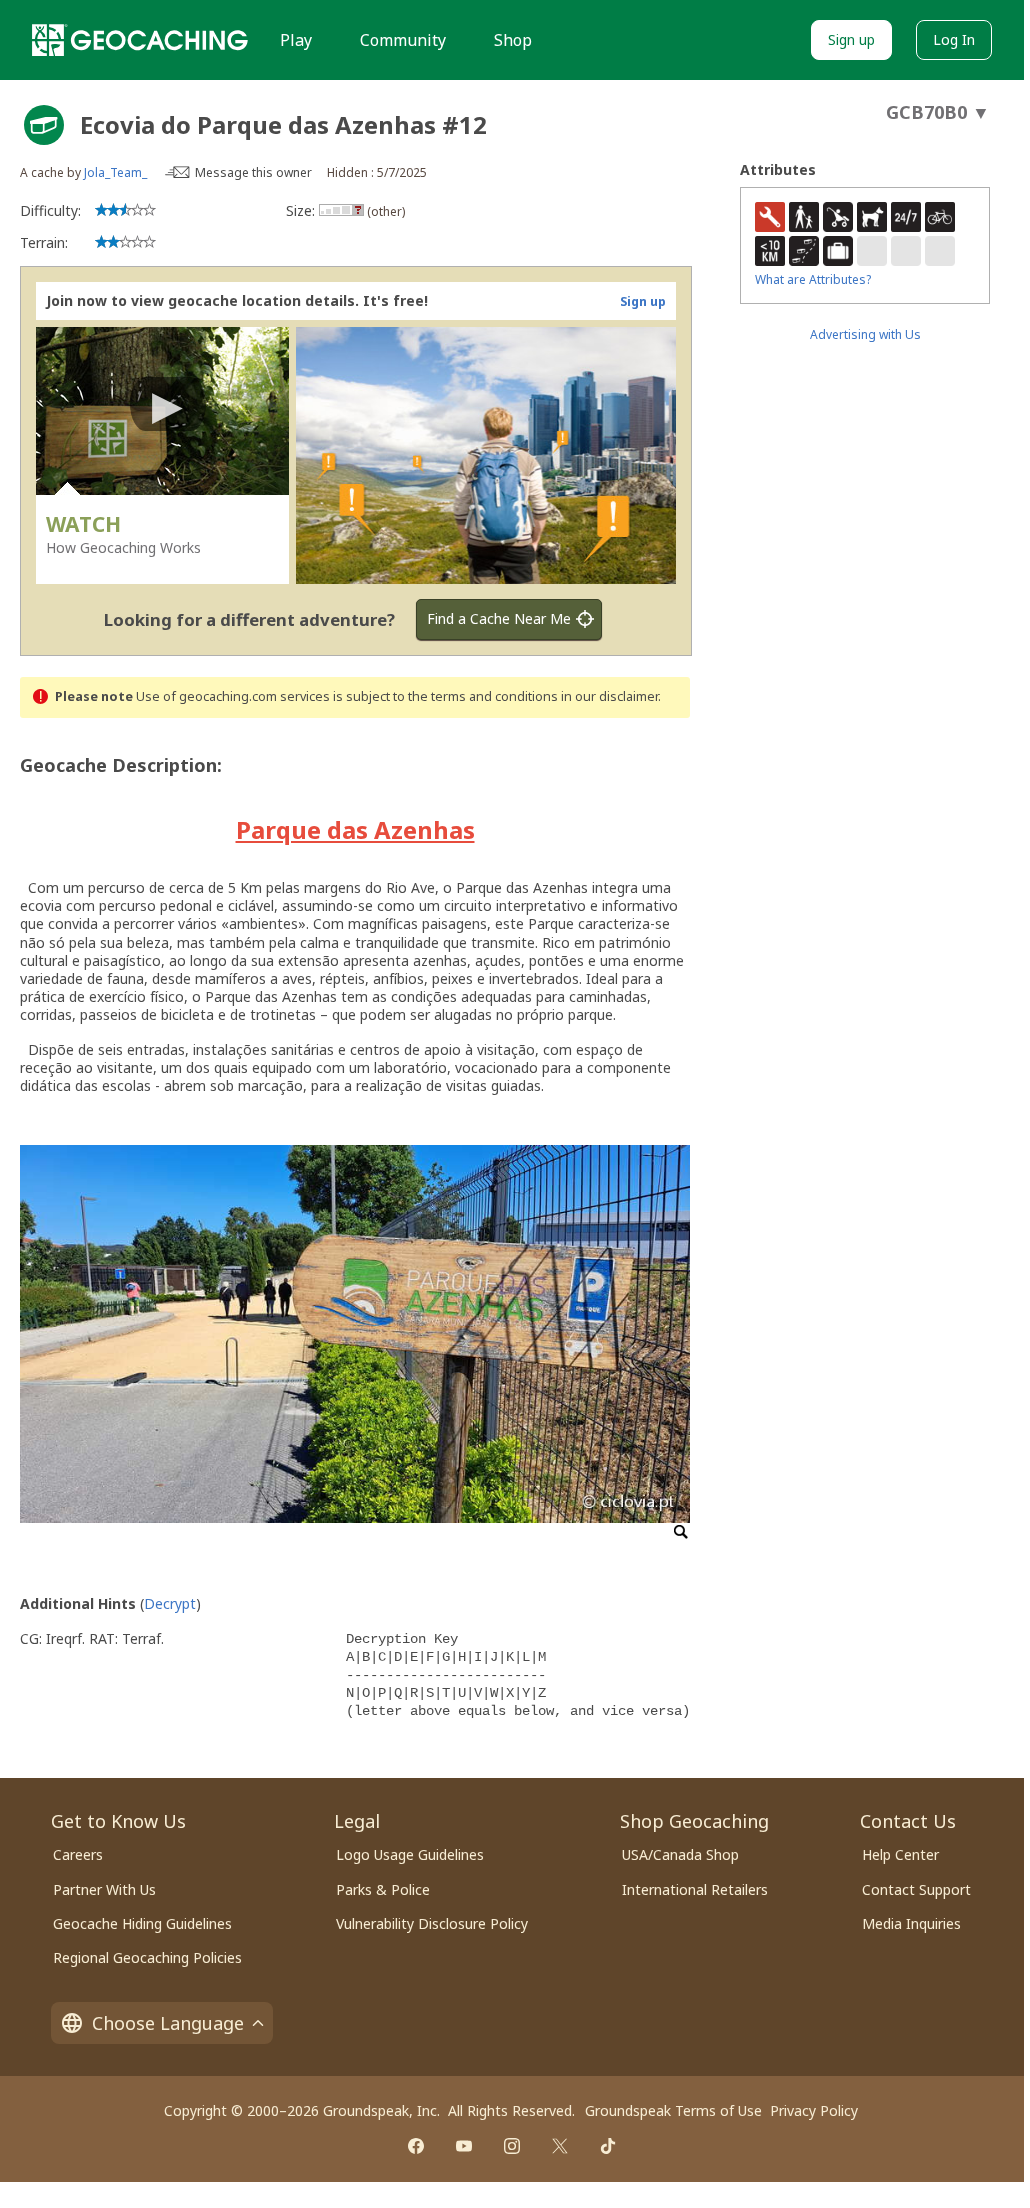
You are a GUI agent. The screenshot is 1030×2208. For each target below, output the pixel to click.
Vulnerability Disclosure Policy (432, 1923)
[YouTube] (464, 2146)
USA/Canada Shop (680, 1854)
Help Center (900, 1854)
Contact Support (916, 1889)
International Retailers (695, 1889)
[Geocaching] (140, 40)
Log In (954, 39)
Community (403, 40)
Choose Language (168, 2023)
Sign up (851, 39)
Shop (513, 40)
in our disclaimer (609, 696)
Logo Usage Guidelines (410, 1854)
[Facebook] (416, 2146)
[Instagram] (512, 2146)
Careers (78, 1854)
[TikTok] (608, 2146)
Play (296, 40)
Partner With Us (104, 1889)
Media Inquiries (911, 1923)
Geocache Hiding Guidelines (142, 1923)
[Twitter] (560, 2146)
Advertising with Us (865, 334)
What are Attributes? (813, 279)
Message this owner (253, 172)
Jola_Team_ (115, 172)
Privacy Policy (814, 2110)
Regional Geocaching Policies (147, 1957)
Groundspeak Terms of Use (673, 2110)
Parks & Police (383, 1889)
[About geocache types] (44, 125)
